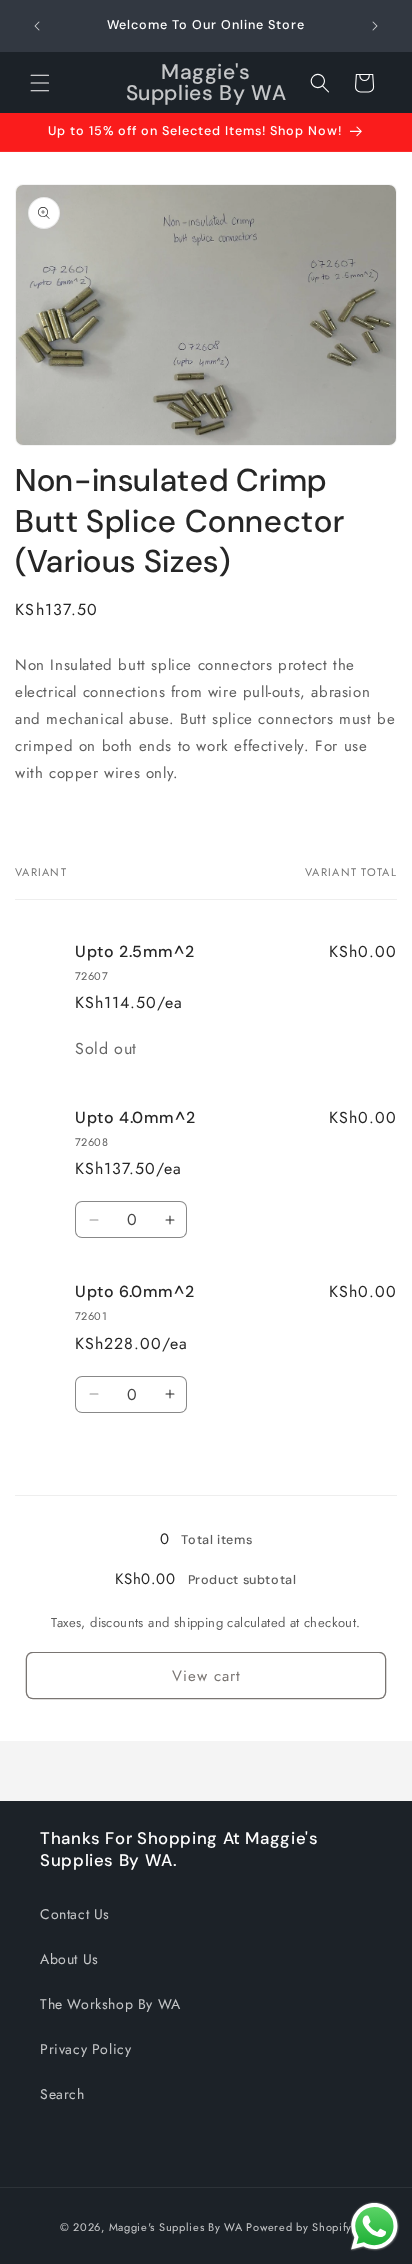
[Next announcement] (375, 26)
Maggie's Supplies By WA (176, 2227)
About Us (69, 1959)
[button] (40, 83)
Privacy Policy (85, 2049)
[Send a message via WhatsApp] (374, 2226)
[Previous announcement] (37, 26)
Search (62, 2094)
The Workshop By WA (110, 2004)
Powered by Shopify (299, 2227)
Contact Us (75, 1914)
